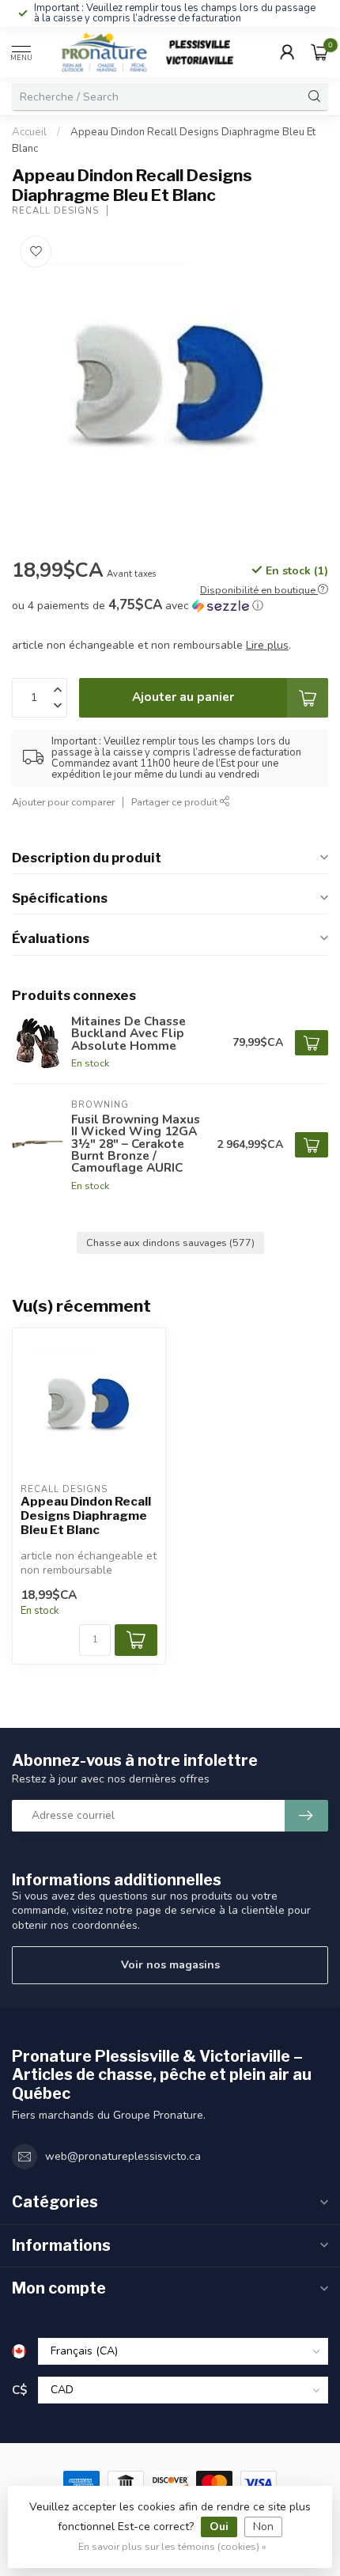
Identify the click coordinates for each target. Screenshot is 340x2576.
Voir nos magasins (170, 1965)
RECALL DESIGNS (55, 211)
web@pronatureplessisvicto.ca (123, 2156)
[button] (170, 606)
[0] (319, 52)
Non (263, 2527)
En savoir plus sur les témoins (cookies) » (172, 2546)
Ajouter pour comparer (63, 802)
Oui (219, 2527)
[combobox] (157, 97)
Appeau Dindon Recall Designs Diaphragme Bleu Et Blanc (86, 1516)
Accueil (29, 132)
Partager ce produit (176, 802)
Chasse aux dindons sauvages (170, 1243)
